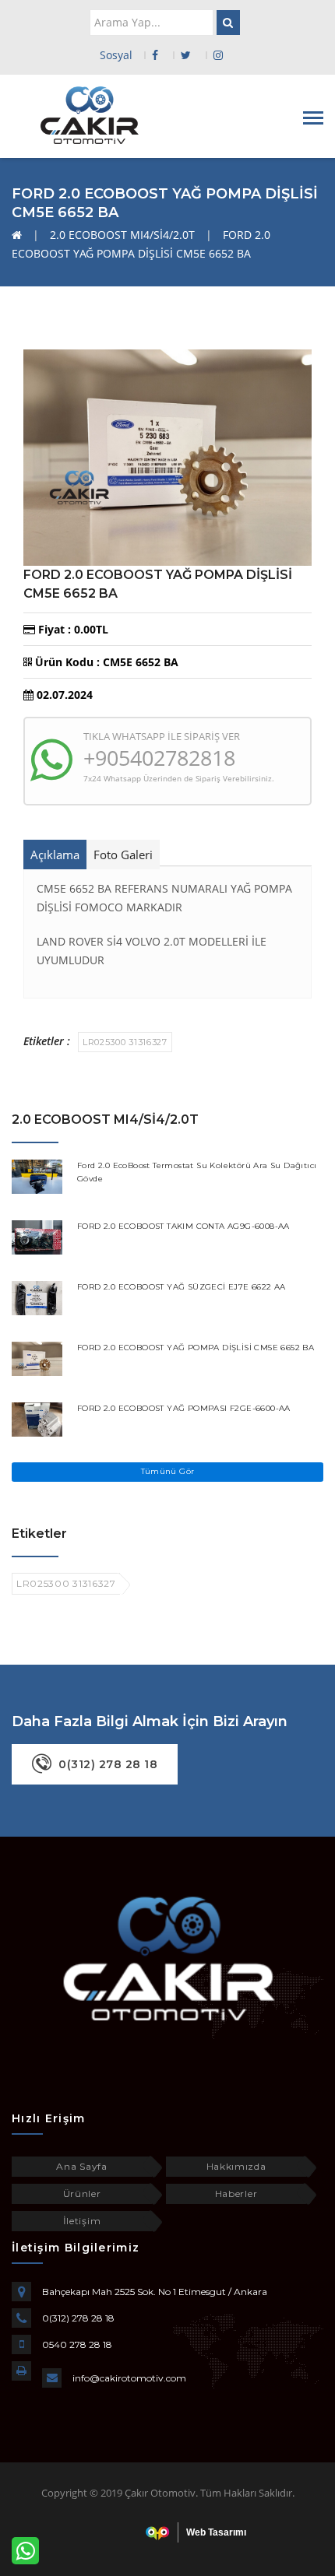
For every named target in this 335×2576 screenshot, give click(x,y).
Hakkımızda (236, 2166)
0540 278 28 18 (77, 2344)
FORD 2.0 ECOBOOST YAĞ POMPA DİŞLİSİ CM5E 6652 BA (196, 1348)
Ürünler (82, 2193)
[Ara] (228, 23)
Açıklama (55, 855)
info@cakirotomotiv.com (129, 2378)
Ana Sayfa (81, 2166)
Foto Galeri (123, 855)
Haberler (236, 2193)
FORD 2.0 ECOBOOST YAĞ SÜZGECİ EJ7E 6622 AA (182, 1287)
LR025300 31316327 (125, 1042)
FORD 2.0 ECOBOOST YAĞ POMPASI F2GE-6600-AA (184, 1408)
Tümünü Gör (168, 1471)
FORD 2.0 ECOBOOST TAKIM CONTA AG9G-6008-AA (183, 1226)
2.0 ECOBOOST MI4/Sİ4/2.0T (122, 235)
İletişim (82, 2221)
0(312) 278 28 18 (78, 2318)
